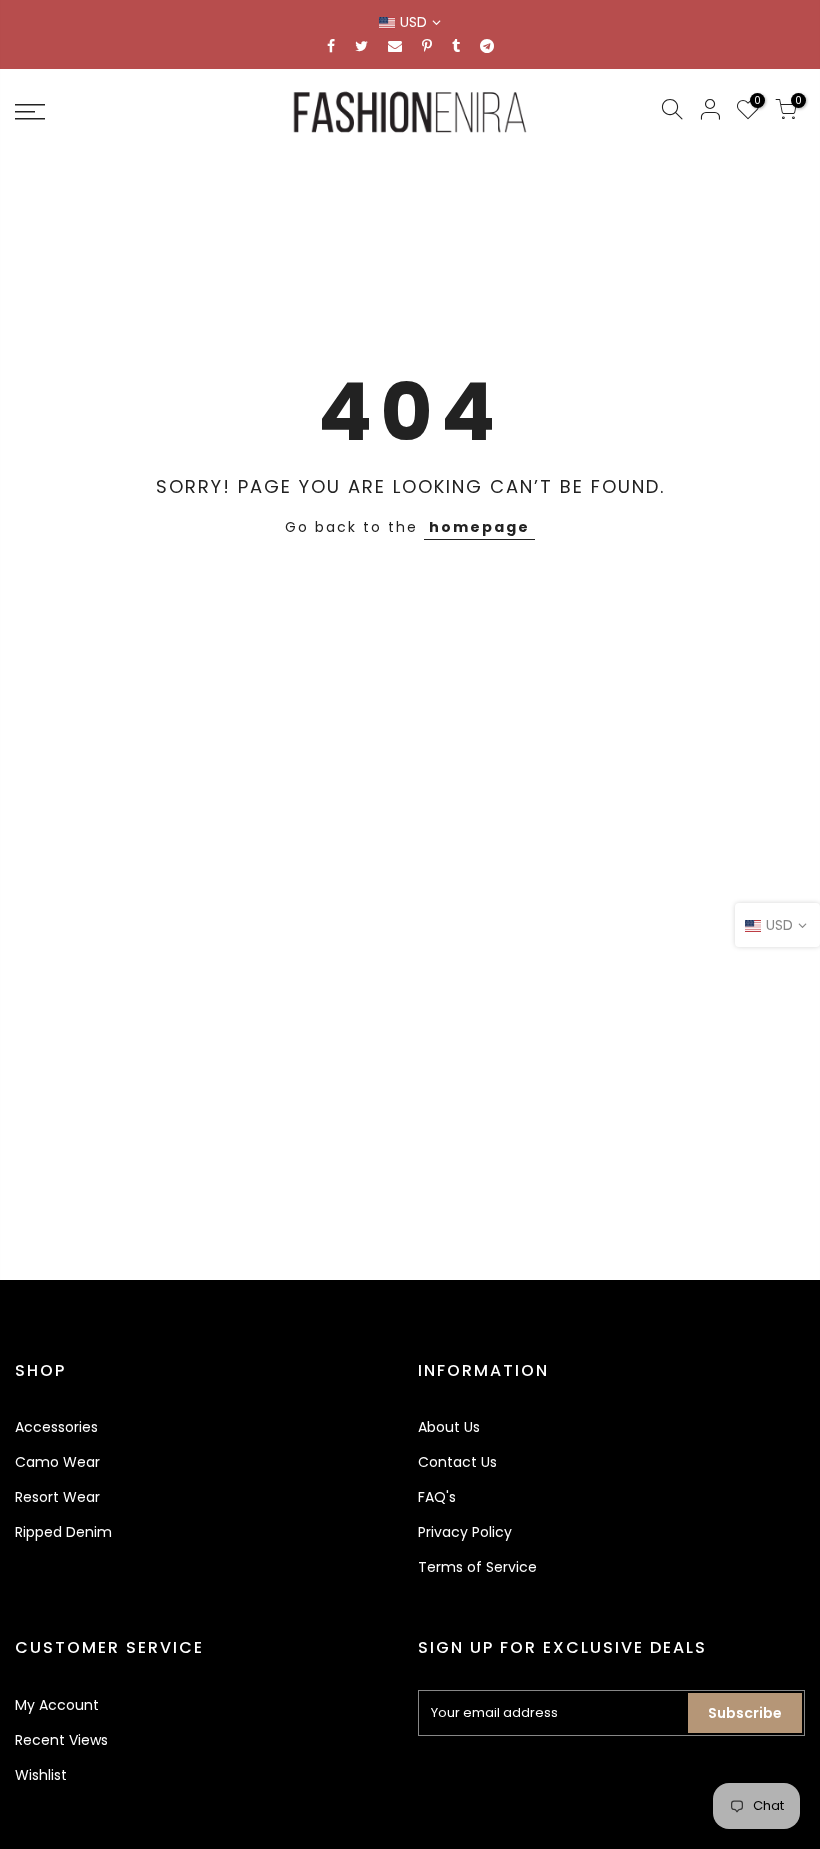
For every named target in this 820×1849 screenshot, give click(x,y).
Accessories (56, 1427)
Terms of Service (477, 1567)
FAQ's (437, 1497)
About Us (449, 1427)
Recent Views (61, 1740)
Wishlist (41, 1775)
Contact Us (457, 1462)
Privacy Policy (465, 1532)
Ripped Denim (63, 1532)
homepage (479, 527)
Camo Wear (57, 1462)
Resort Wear (57, 1497)
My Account (57, 1705)
